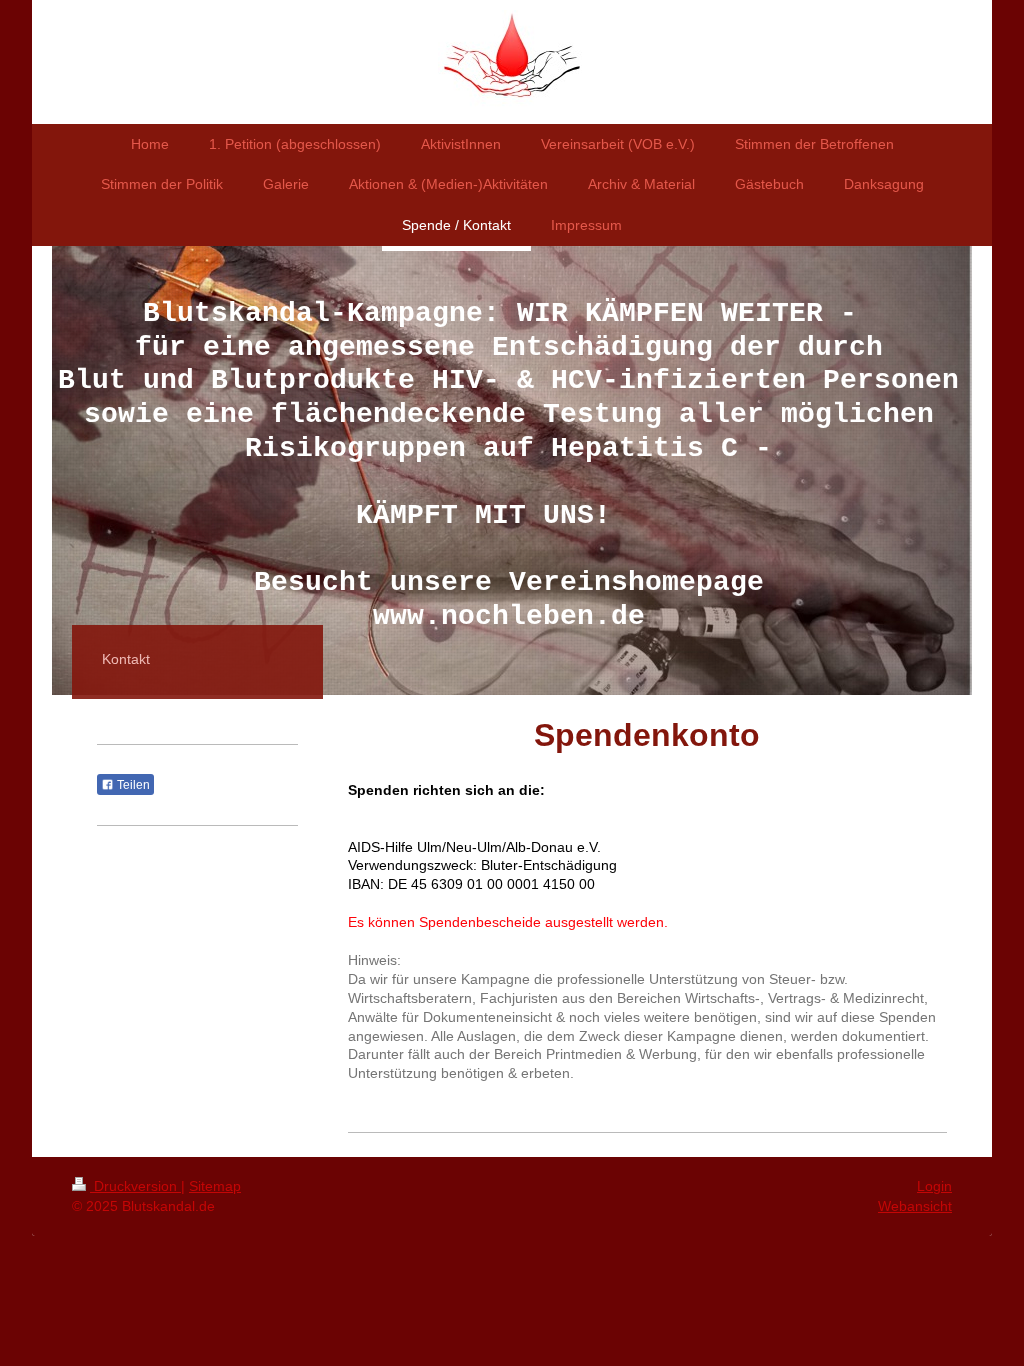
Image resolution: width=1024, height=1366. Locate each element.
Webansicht (915, 1206)
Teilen (132, 785)
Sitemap (215, 1186)
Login (934, 1186)
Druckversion (135, 1186)
